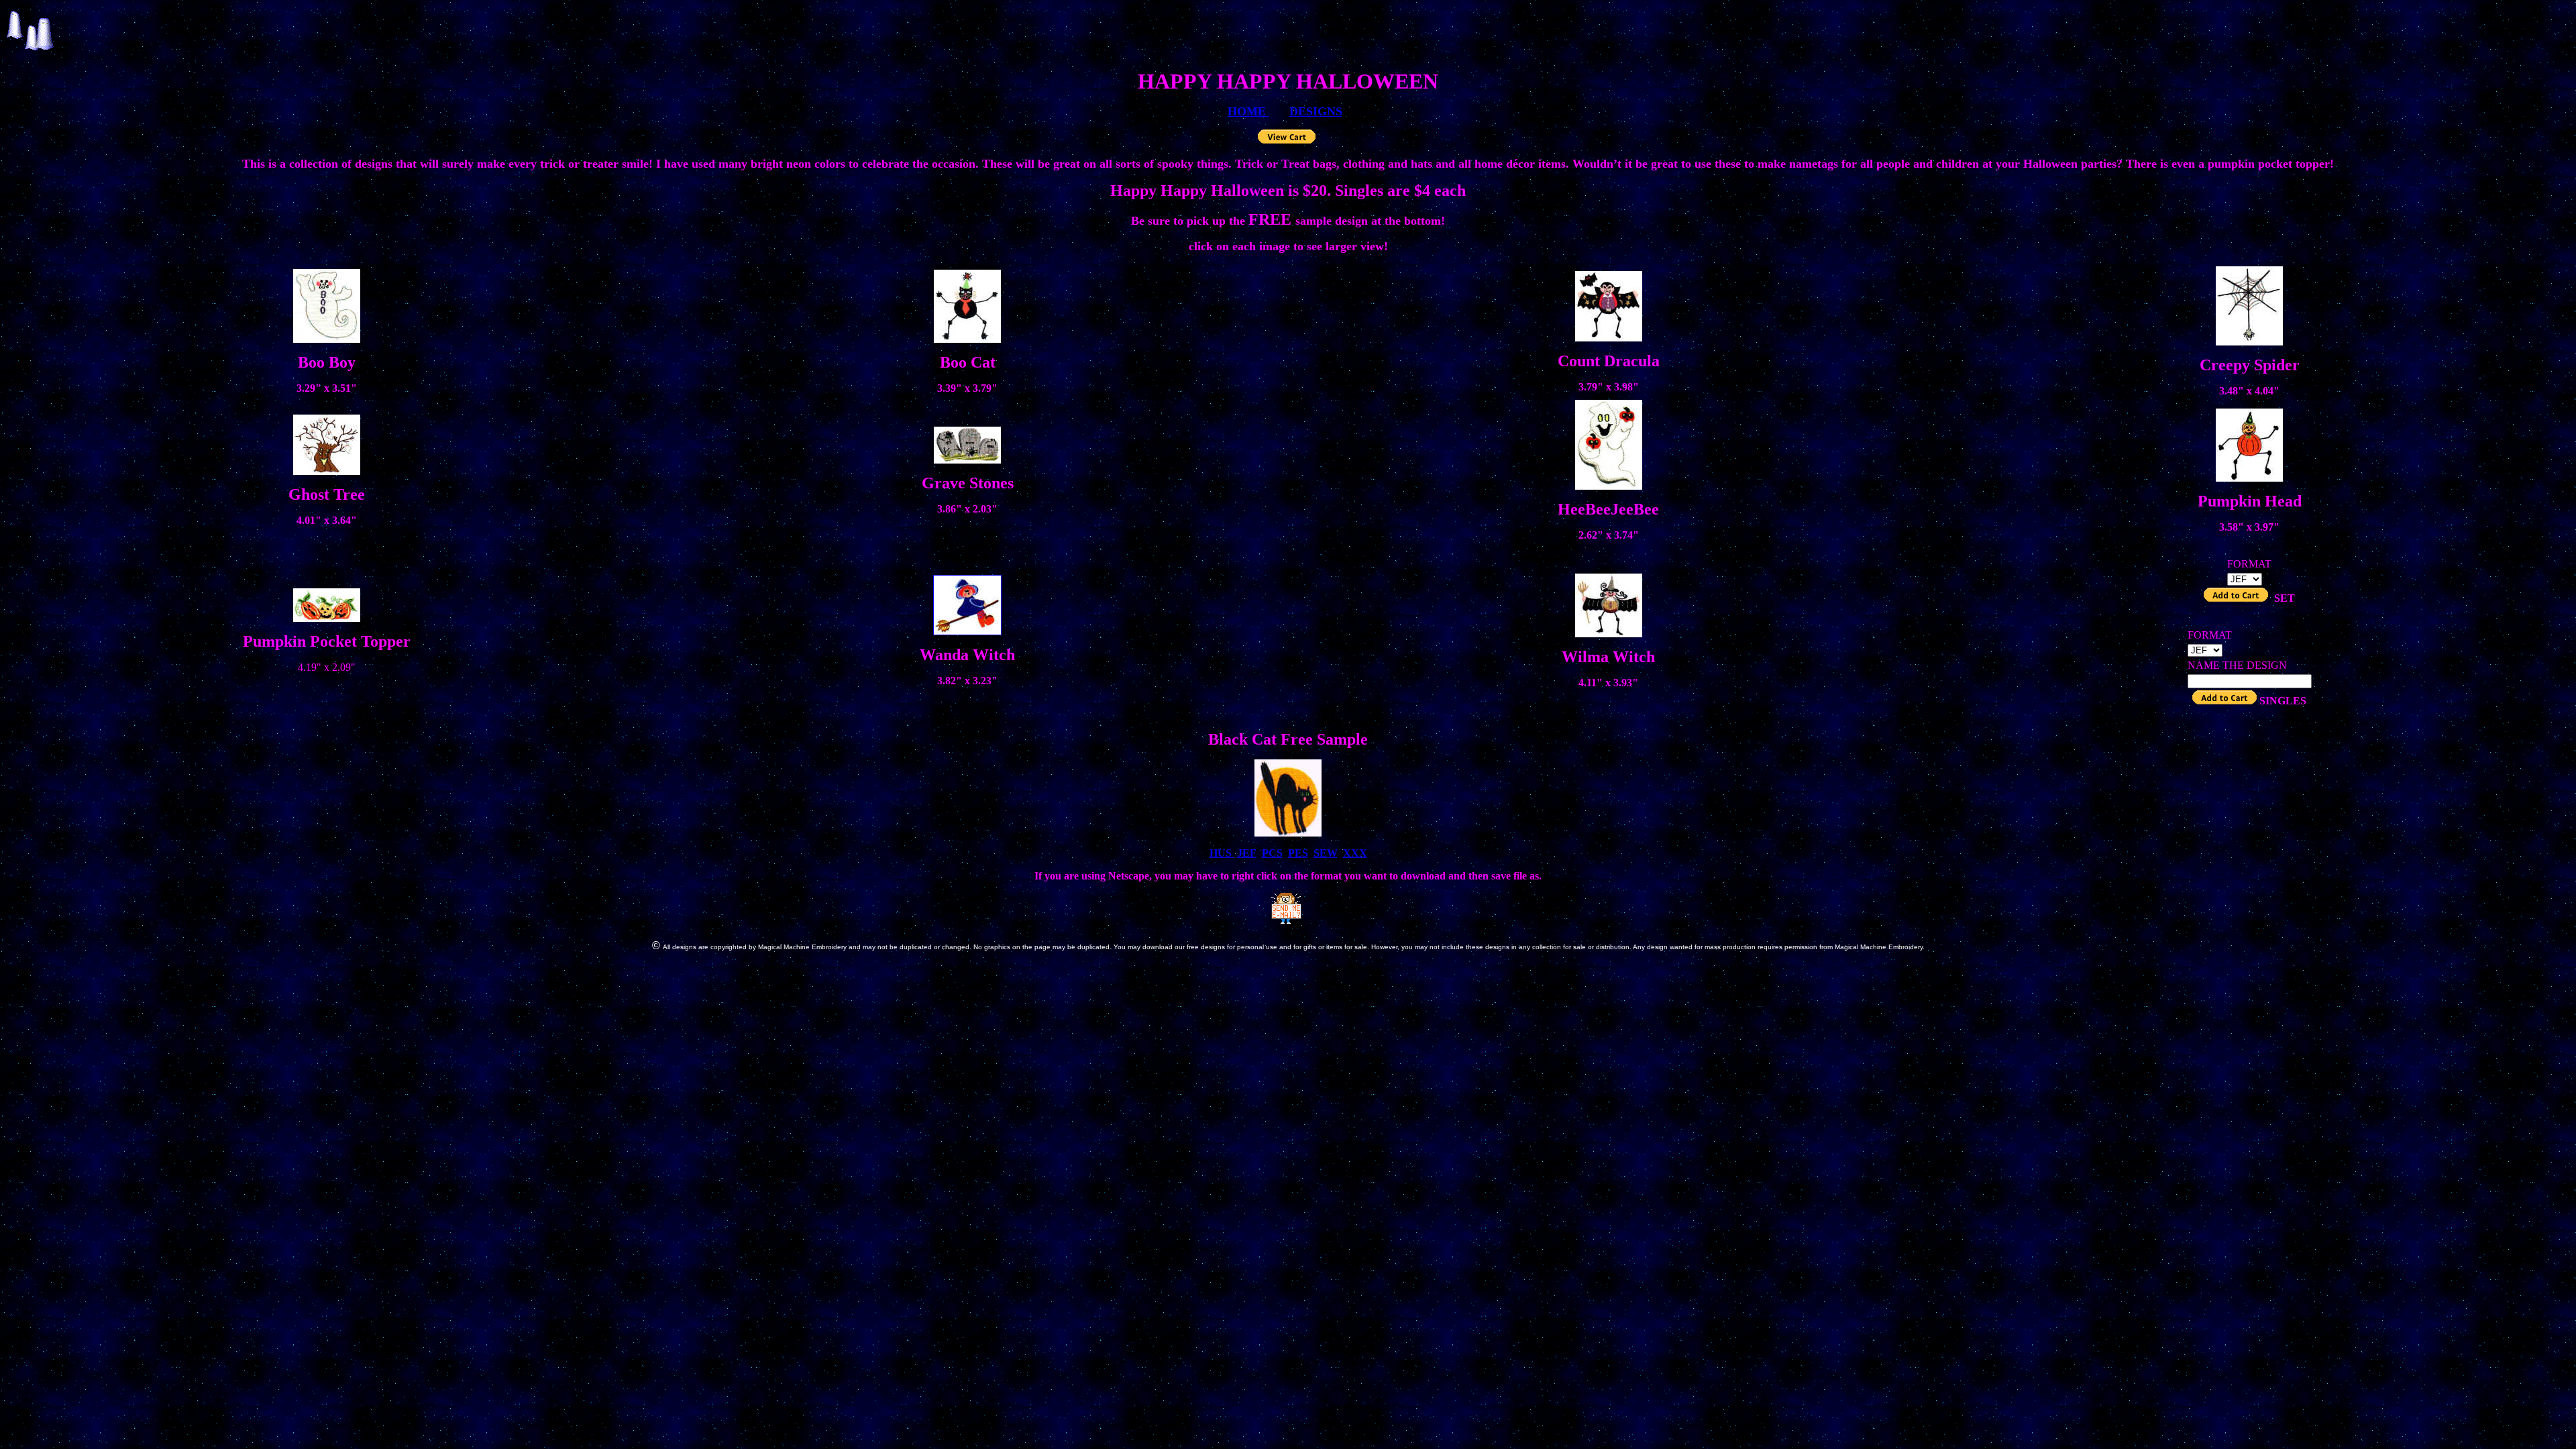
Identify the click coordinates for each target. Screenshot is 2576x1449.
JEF (1247, 853)
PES (1298, 853)
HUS (1222, 853)
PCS (1272, 853)
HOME (1248, 111)
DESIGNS (1316, 111)
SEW (1326, 853)
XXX (1355, 853)
